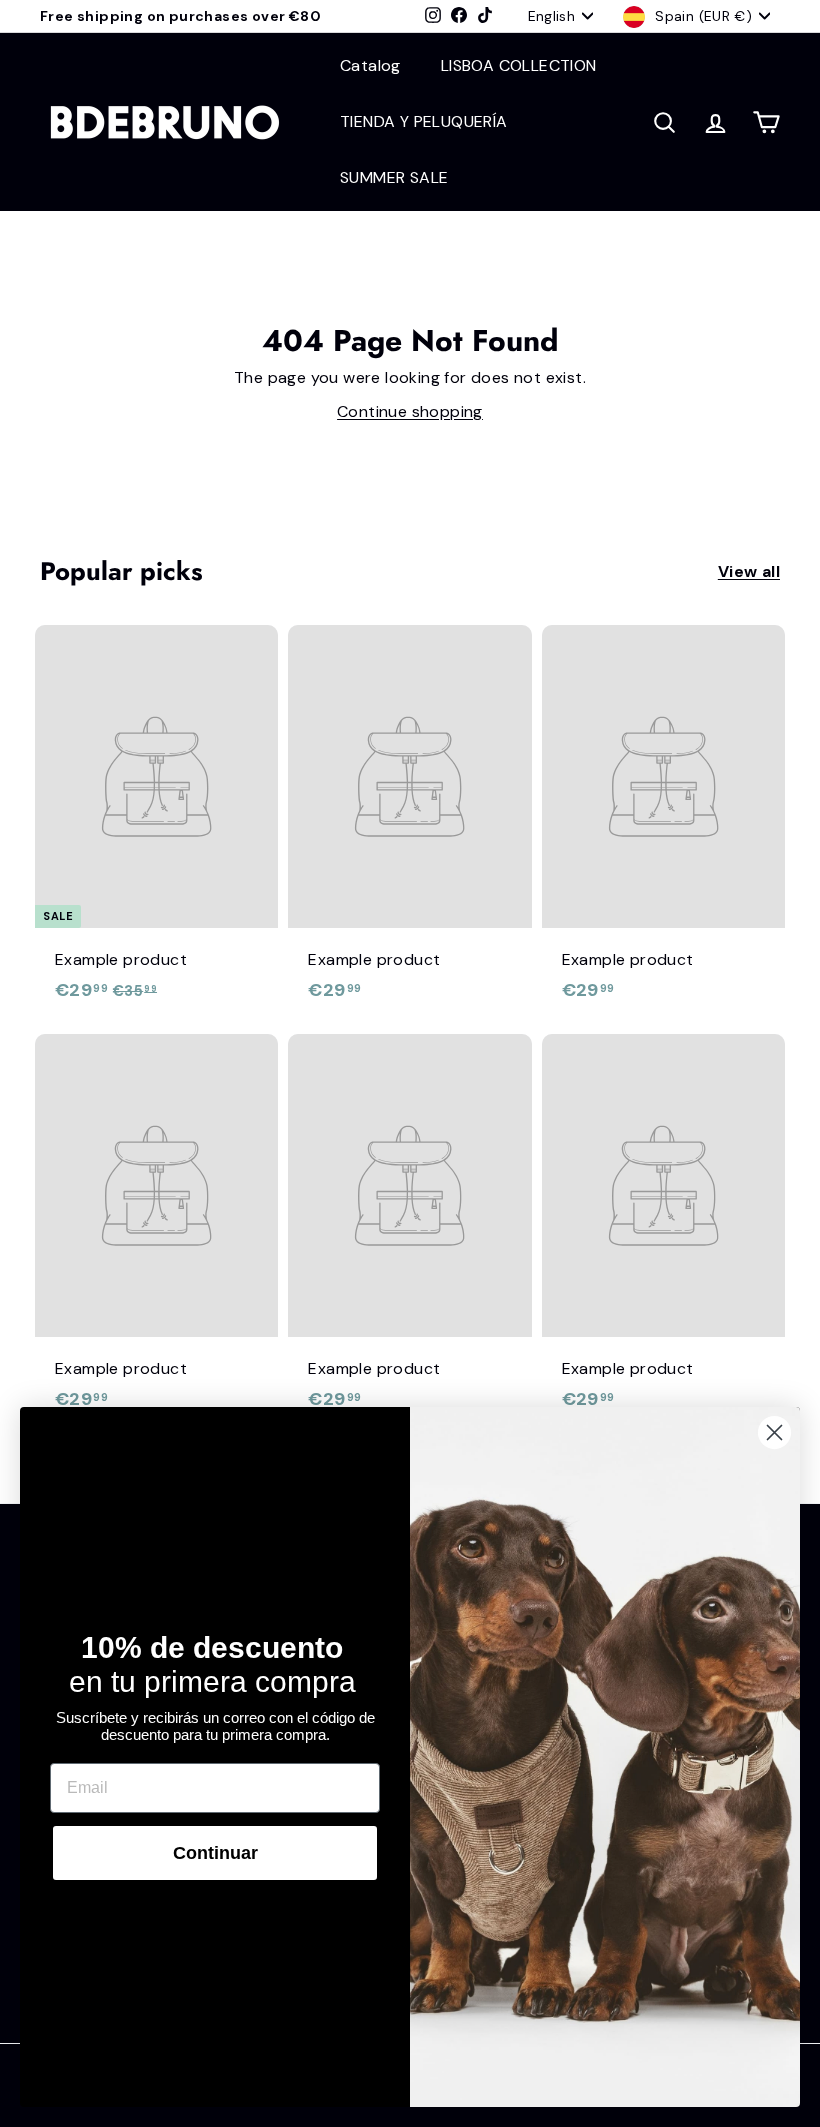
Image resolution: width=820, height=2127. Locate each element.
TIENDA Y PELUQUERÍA (424, 121)
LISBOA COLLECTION (519, 65)
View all (749, 571)
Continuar (215, 1853)
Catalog (370, 65)
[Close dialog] (774, 1432)
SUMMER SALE (394, 177)
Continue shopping (410, 411)
